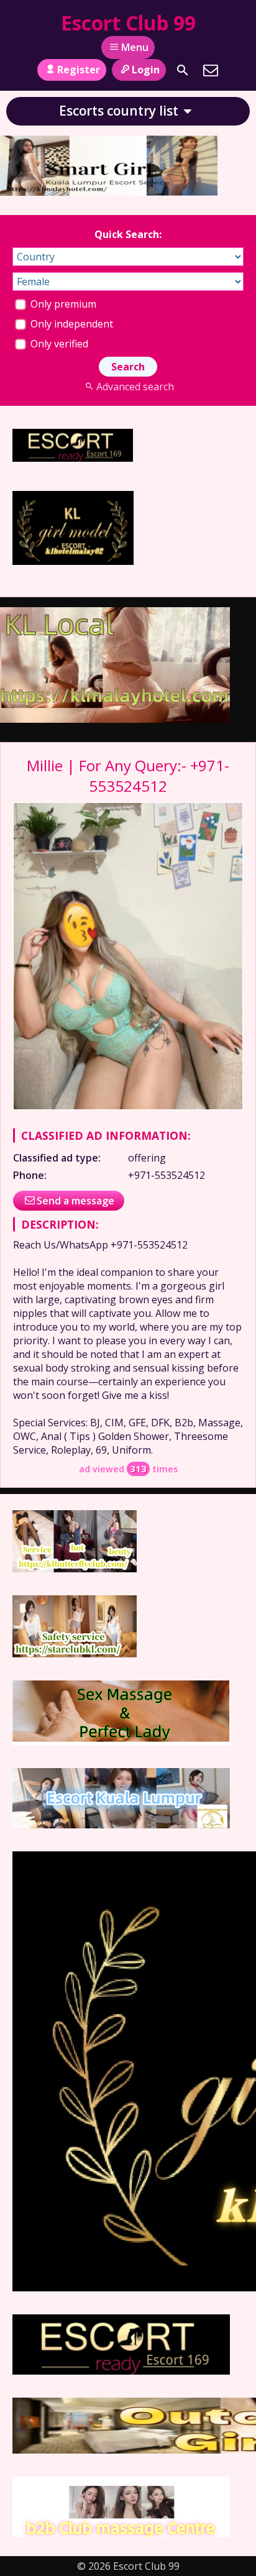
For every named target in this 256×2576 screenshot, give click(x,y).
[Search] (183, 70)
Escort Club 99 (128, 23)
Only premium (62, 304)
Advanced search (135, 387)
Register (79, 70)
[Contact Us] (211, 70)
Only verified (58, 344)
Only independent (71, 324)
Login (146, 70)
